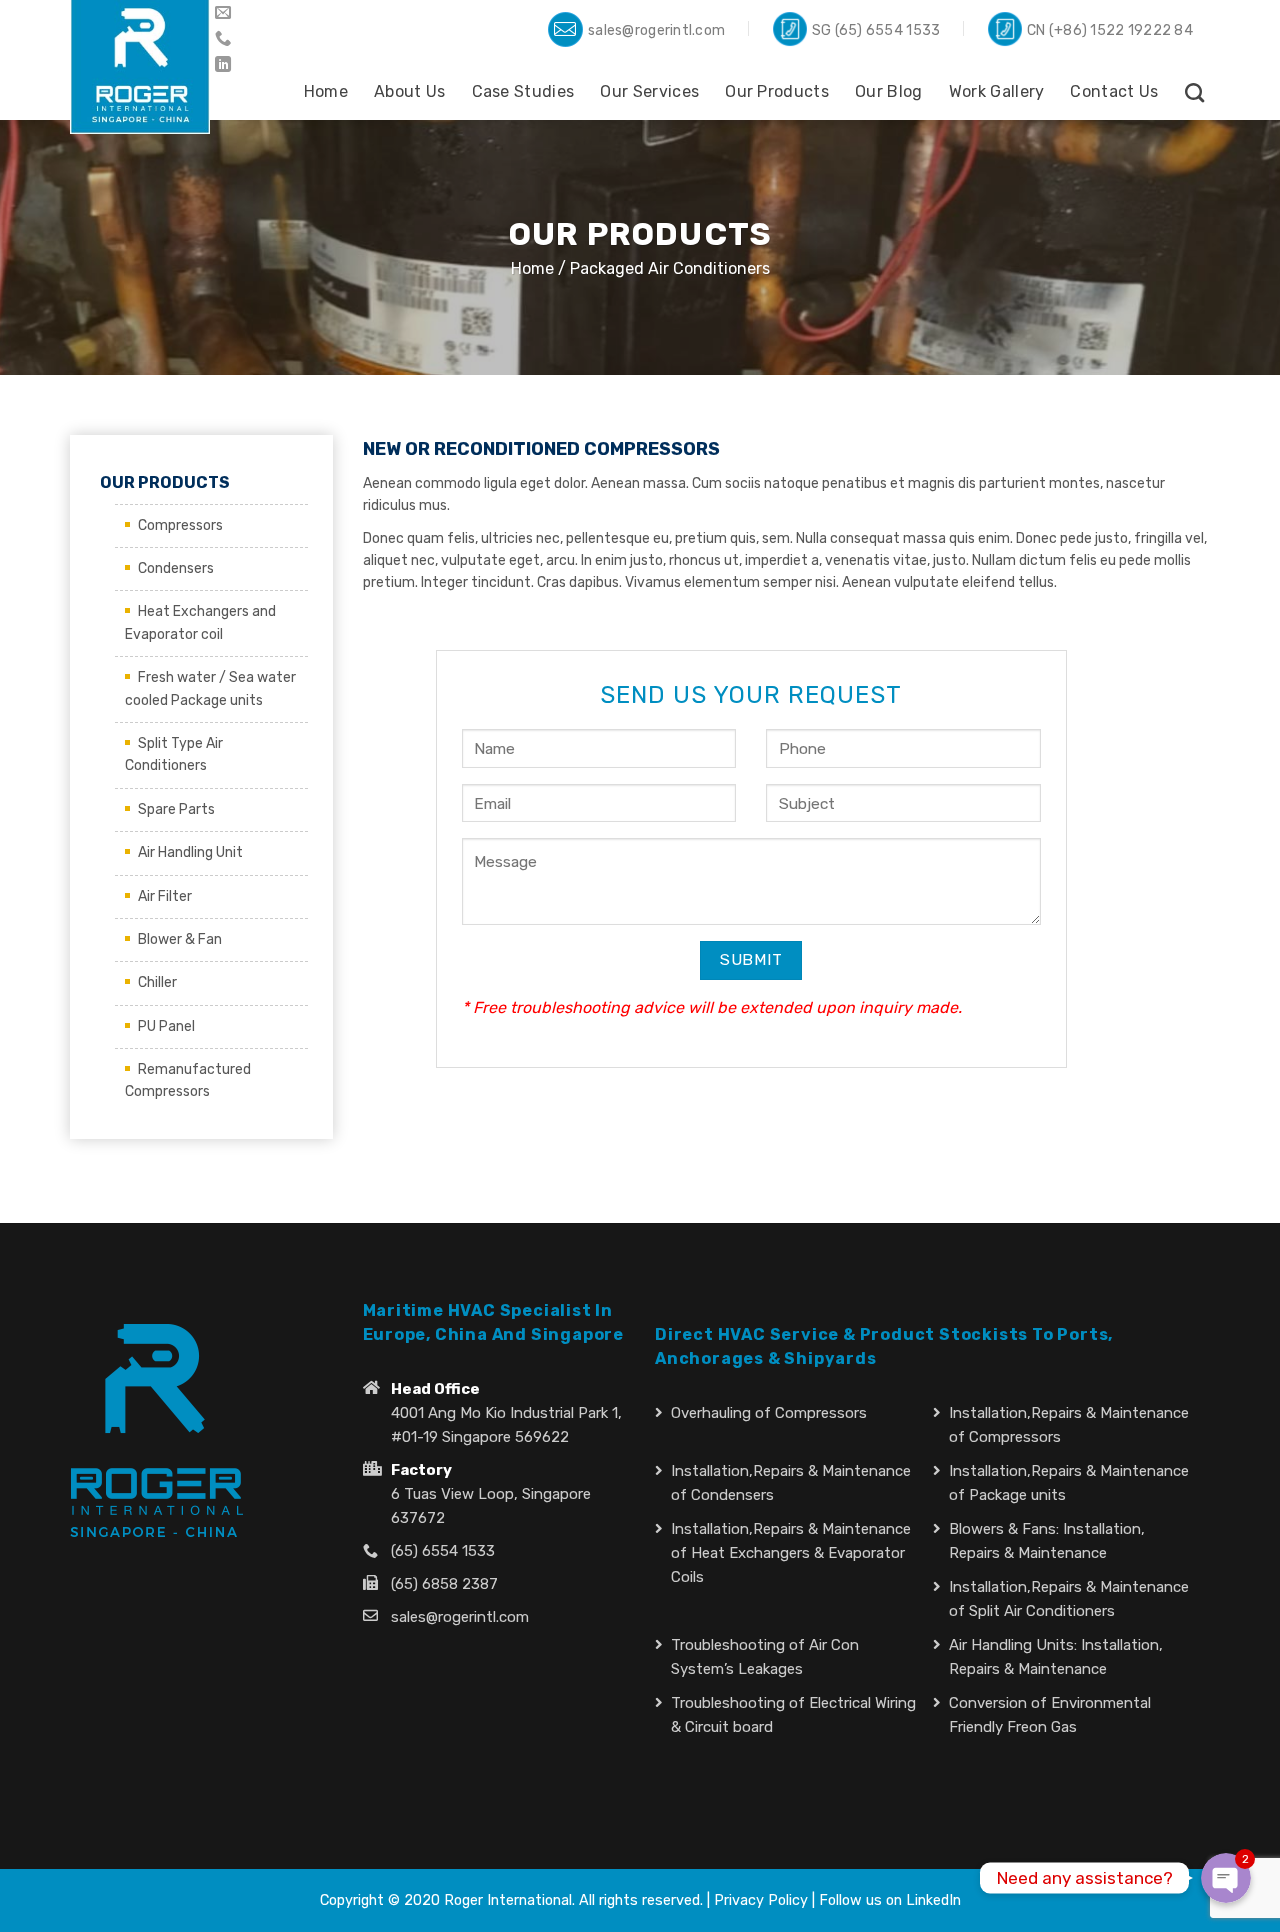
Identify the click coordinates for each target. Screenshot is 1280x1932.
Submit (751, 959)
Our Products (777, 91)
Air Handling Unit (190, 852)
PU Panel (166, 1026)
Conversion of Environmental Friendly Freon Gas (1050, 1715)
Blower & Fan (180, 939)
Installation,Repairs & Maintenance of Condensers (791, 1483)
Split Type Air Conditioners (174, 754)
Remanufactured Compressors (188, 1080)
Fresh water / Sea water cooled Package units (210, 688)
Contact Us (1114, 91)
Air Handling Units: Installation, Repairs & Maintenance (1056, 1657)
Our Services (649, 91)
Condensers (176, 568)
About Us (410, 91)
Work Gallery (997, 91)
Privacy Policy (761, 1900)
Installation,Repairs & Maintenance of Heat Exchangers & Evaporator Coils (791, 1553)
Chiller (157, 982)
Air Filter (165, 896)
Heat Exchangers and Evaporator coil (200, 622)
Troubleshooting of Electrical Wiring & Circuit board (793, 1715)
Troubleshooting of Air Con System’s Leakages (765, 1657)
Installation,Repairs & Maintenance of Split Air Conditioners (1069, 1599)
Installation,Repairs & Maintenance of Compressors (1069, 1425)
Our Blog (889, 91)
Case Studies (523, 91)
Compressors (180, 525)
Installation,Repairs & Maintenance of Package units (1069, 1483)
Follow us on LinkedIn (890, 1900)
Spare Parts (176, 809)
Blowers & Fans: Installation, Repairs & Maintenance (1047, 1541)
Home (326, 91)
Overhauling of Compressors (769, 1413)
